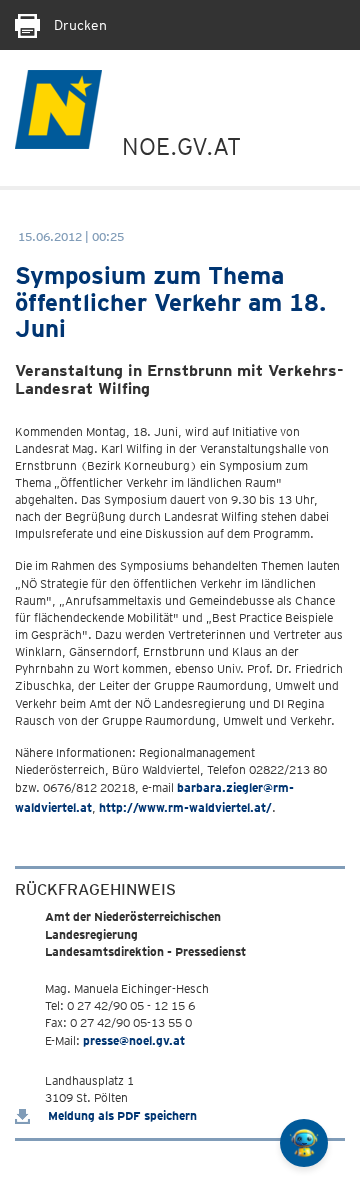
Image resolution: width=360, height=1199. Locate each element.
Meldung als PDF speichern (121, 1115)
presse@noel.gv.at (134, 1040)
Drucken (78, 25)
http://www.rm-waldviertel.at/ (185, 807)
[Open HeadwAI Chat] (304, 1143)
